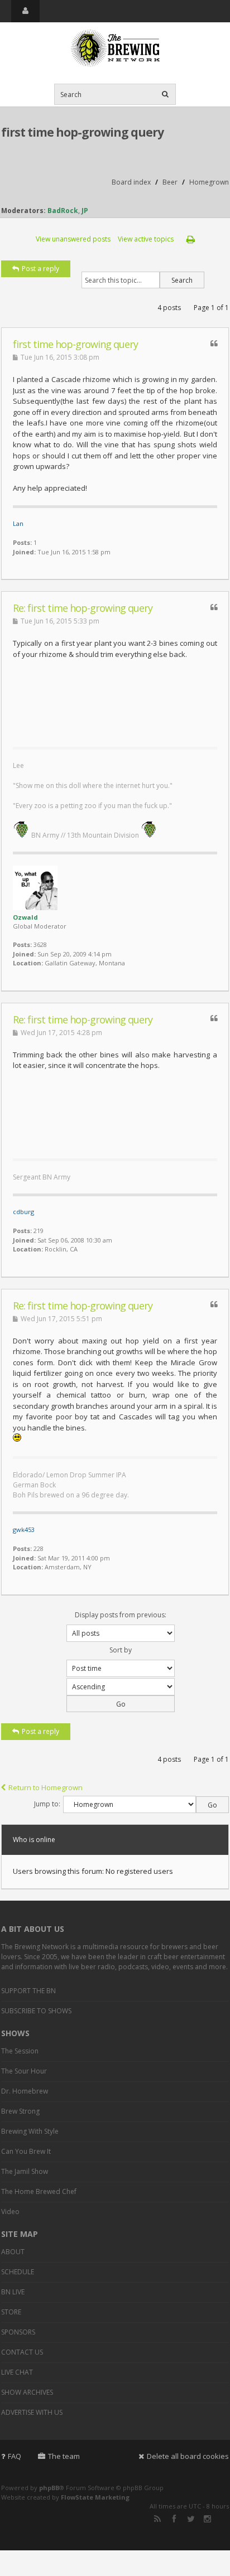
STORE (11, 2312)
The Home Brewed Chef (39, 2191)
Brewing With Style (30, 2131)
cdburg (23, 1212)
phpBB (49, 2488)
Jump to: (47, 1804)
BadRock (63, 211)
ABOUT (13, 2252)
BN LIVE (13, 2292)
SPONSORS (18, 2332)
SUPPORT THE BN (28, 1991)
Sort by (121, 1650)
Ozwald (25, 917)
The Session (20, 2051)
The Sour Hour (24, 2071)
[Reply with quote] (214, 343)
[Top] (206, 573)
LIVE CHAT (17, 2372)
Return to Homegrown (45, 1787)
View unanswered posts (73, 239)
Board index (131, 182)
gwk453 (24, 1529)
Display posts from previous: (121, 1615)
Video (10, 2212)
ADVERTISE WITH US (32, 2412)
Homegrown (209, 182)
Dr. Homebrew (25, 2091)
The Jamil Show (25, 2171)
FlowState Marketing (95, 2497)
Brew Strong (20, 2111)
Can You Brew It (26, 2151)
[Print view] (191, 239)
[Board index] (115, 49)
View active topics (146, 239)
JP (85, 211)
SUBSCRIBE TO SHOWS (36, 2011)
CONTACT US (22, 2352)
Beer (170, 182)
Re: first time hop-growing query (83, 608)
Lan (18, 523)
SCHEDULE (18, 2272)
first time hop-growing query (82, 132)
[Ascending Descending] (115, 1695)
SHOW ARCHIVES (27, 2392)
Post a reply (40, 269)
